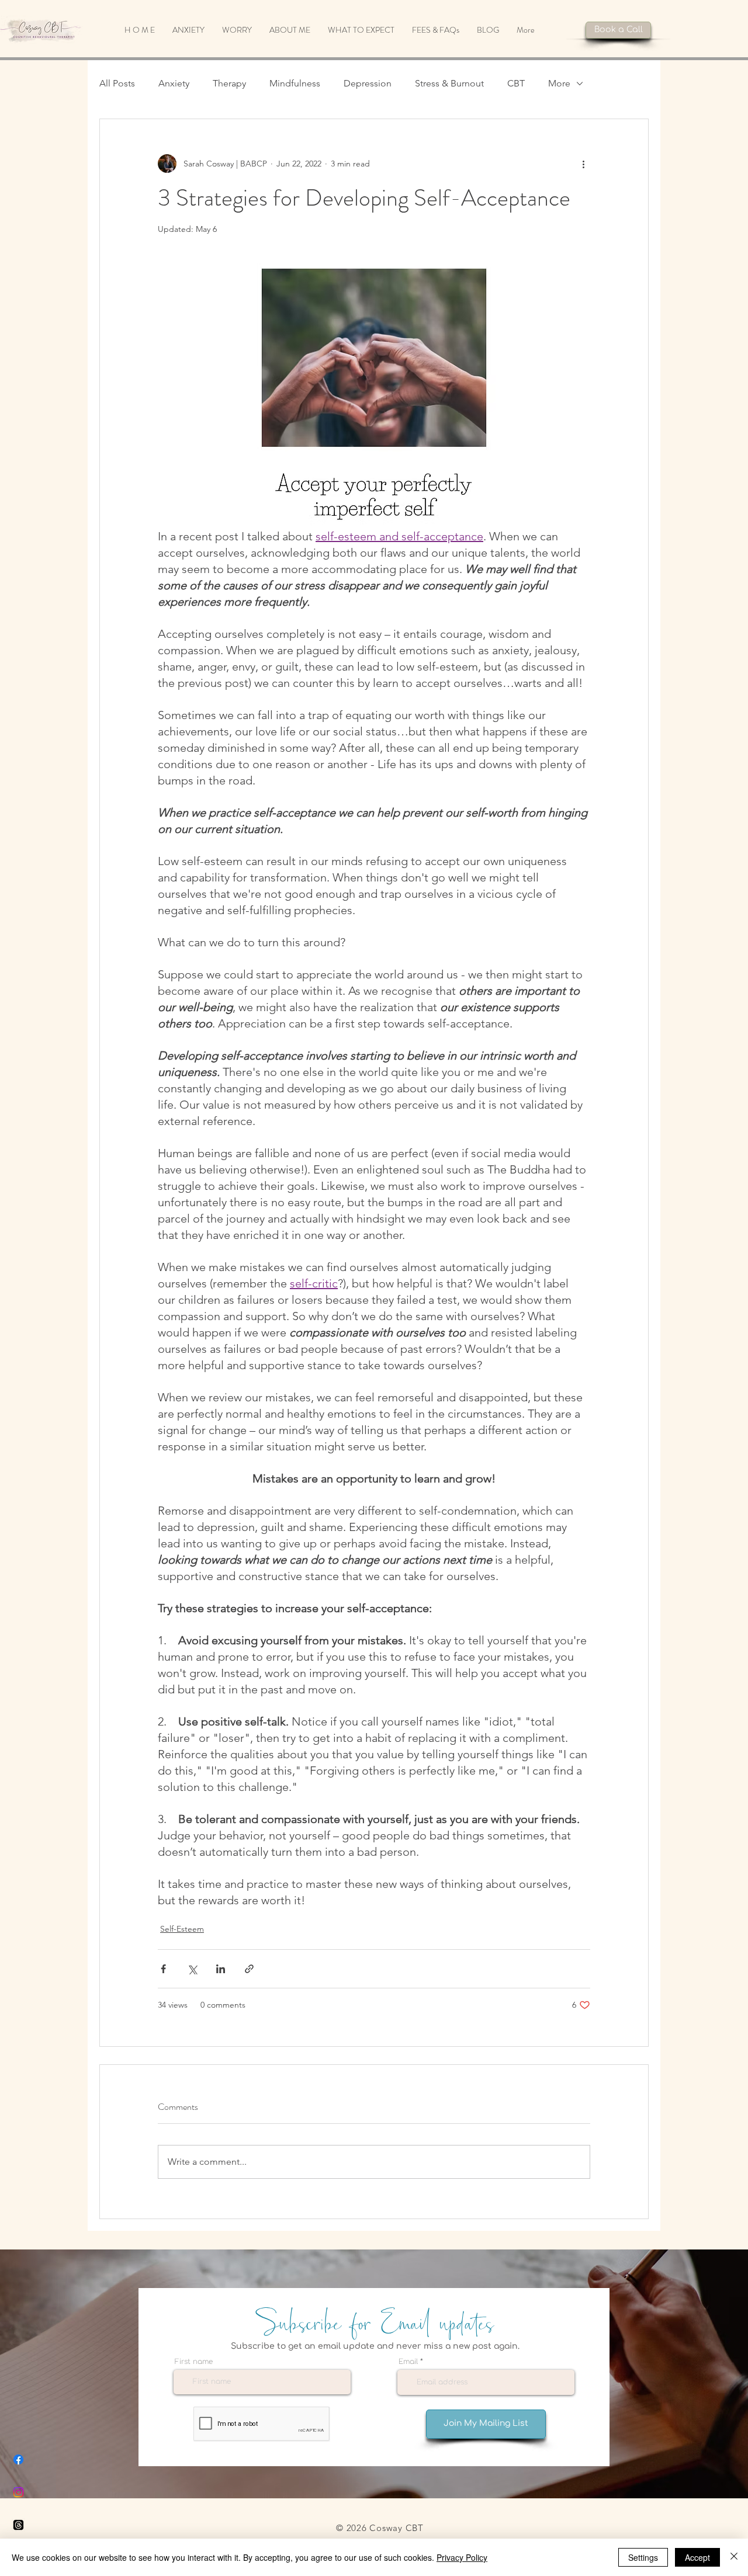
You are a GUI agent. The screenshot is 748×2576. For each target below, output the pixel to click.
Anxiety (174, 83)
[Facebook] (18, 2459)
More (559, 83)
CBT (516, 83)
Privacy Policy (462, 2557)
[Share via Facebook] (163, 1969)
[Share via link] (249, 1969)
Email (408, 2362)
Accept (697, 2557)
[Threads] (18, 2525)
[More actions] (583, 164)
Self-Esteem (182, 1929)
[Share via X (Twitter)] (192, 1969)
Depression (368, 83)
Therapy (229, 83)
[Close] (734, 2557)
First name (194, 2362)
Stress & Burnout (449, 83)
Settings (643, 2557)
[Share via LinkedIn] (221, 1969)
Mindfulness (295, 83)
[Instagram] (18, 2492)
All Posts (117, 83)
